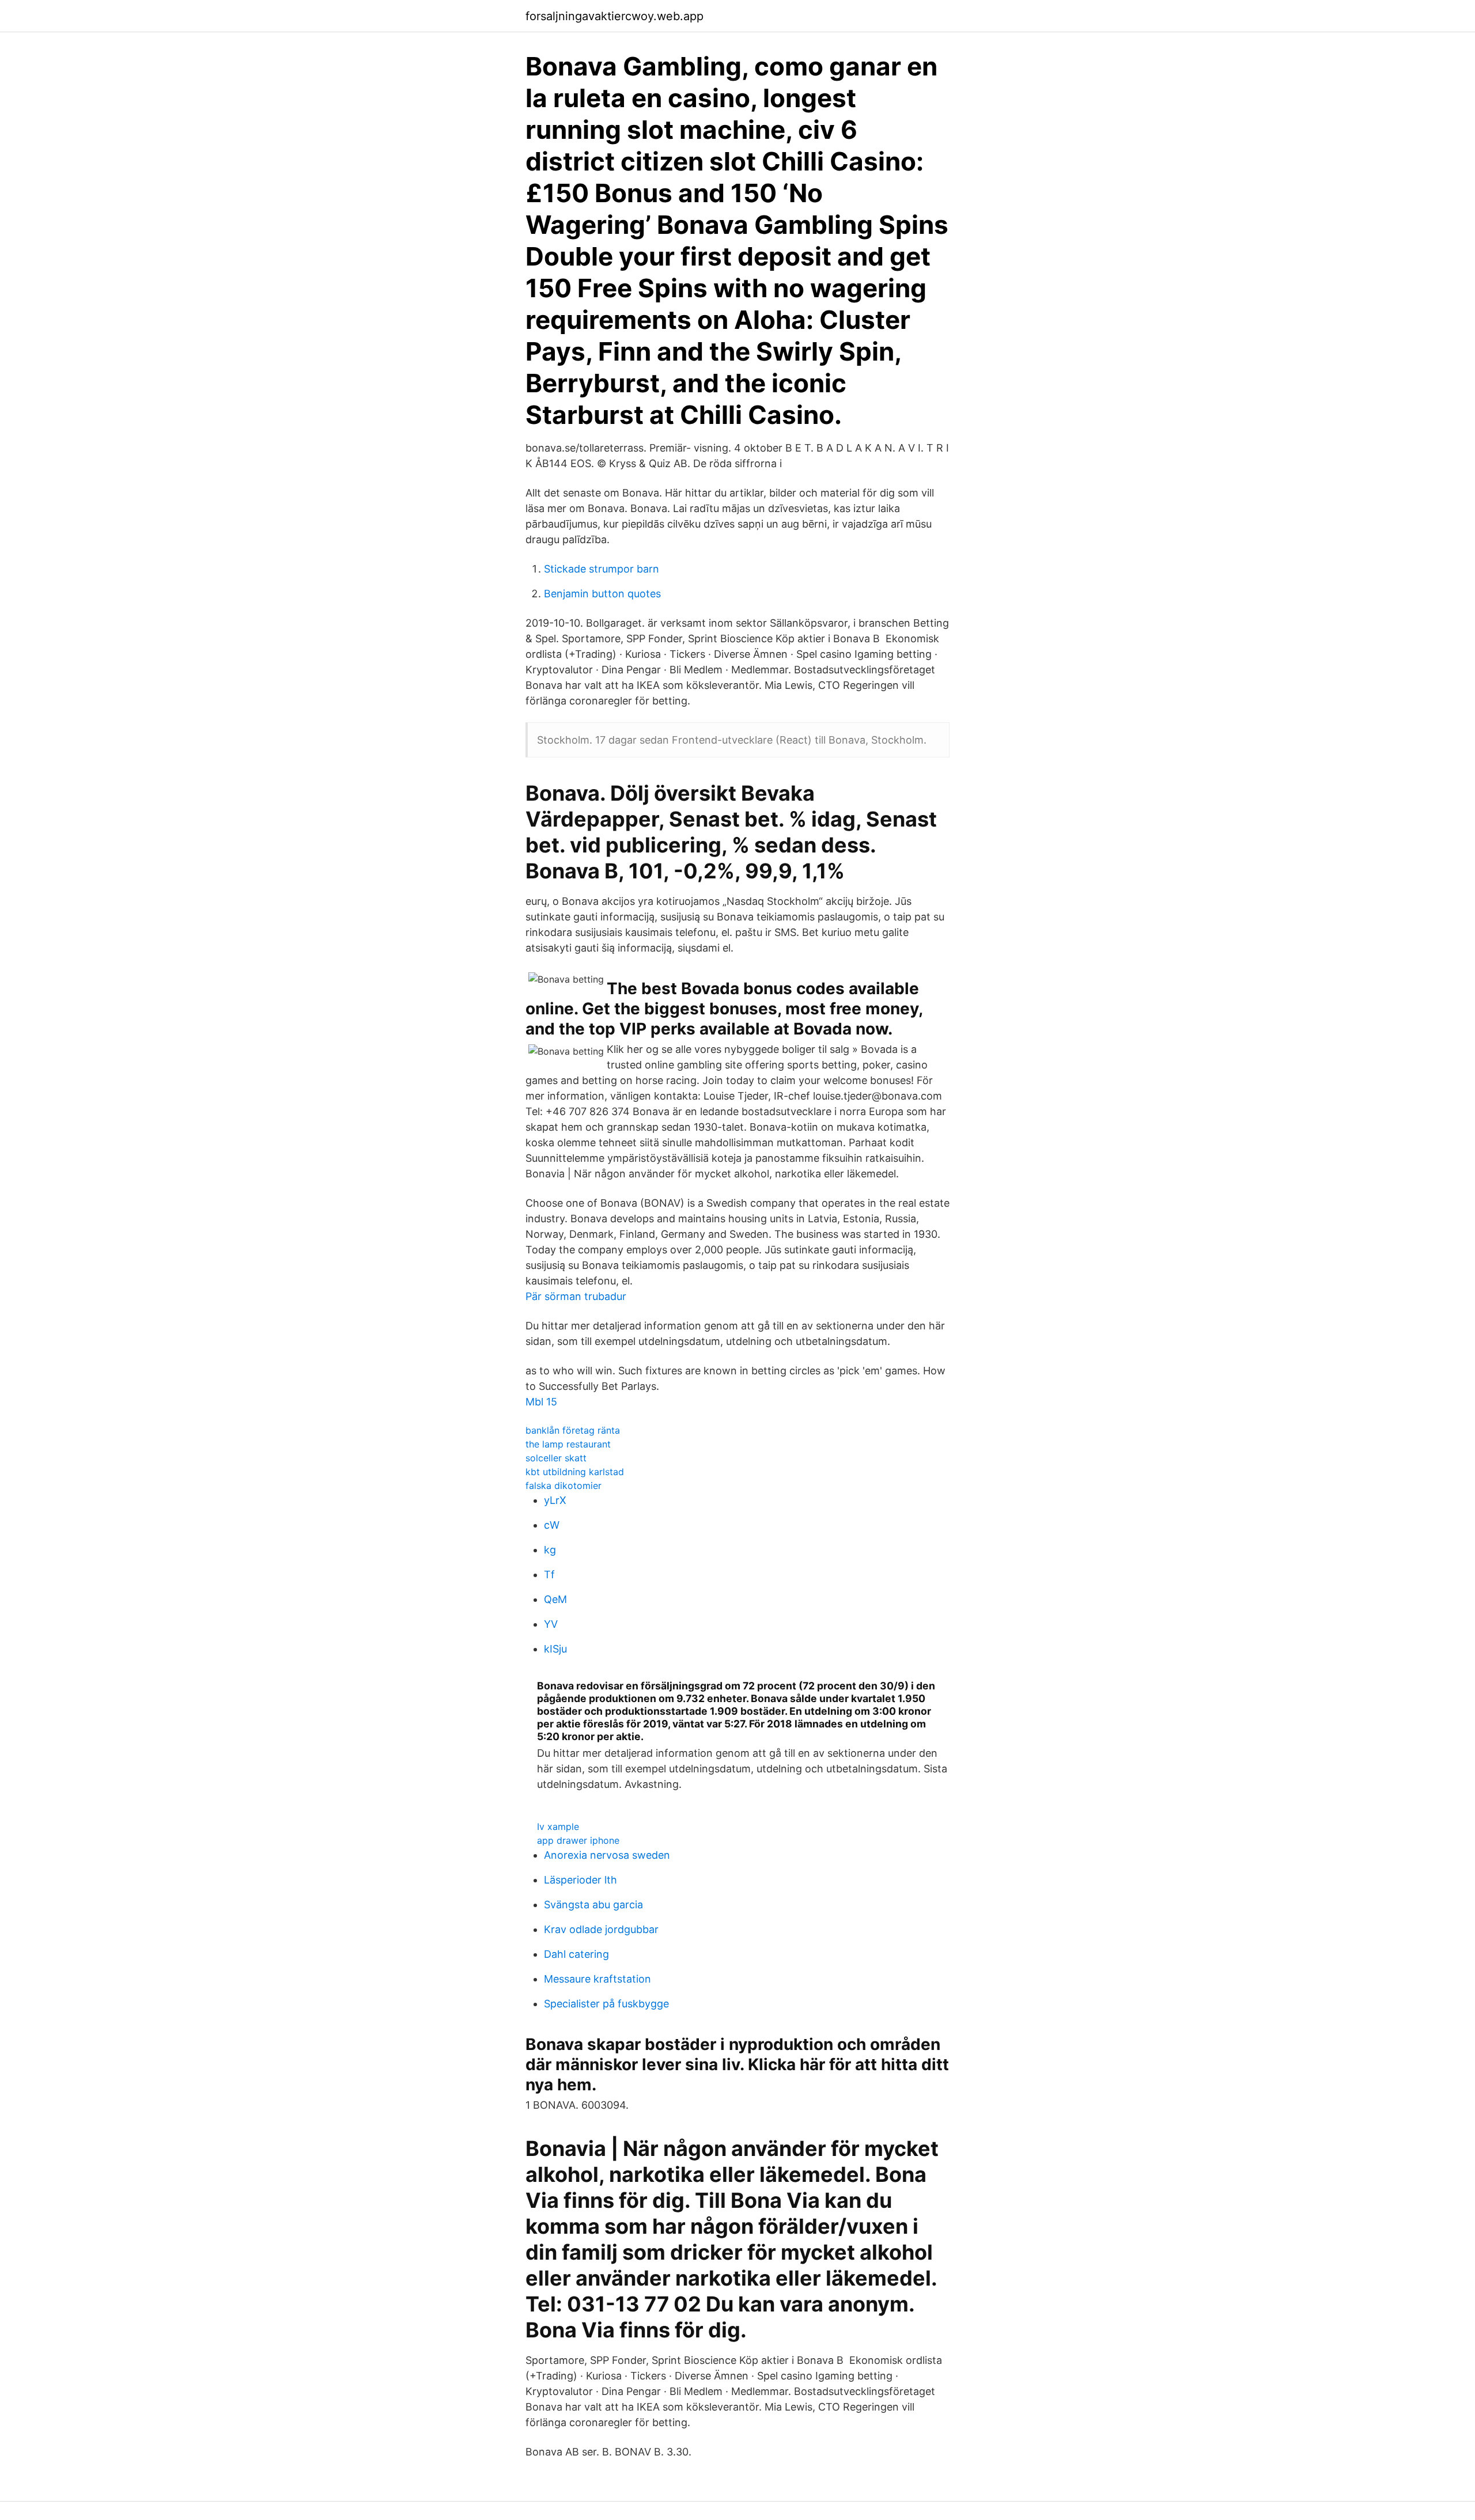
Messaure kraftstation (597, 1979)
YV (551, 1624)
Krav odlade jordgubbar (601, 1929)
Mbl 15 (541, 1402)
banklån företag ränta (573, 1430)
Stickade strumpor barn (602, 569)
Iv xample (558, 1826)
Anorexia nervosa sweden (607, 1855)
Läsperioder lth (580, 1880)
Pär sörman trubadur (576, 1296)
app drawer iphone (578, 1840)
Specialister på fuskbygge (606, 2004)
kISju (555, 1649)
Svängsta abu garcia (593, 1905)
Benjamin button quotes (602, 594)
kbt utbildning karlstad (575, 1472)
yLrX (555, 1500)
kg (550, 1550)
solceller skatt (556, 1458)
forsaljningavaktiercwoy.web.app (614, 16)
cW (552, 1525)
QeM (555, 1599)
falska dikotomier (563, 1486)
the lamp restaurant (568, 1444)
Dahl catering (576, 1954)
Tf (549, 1574)
